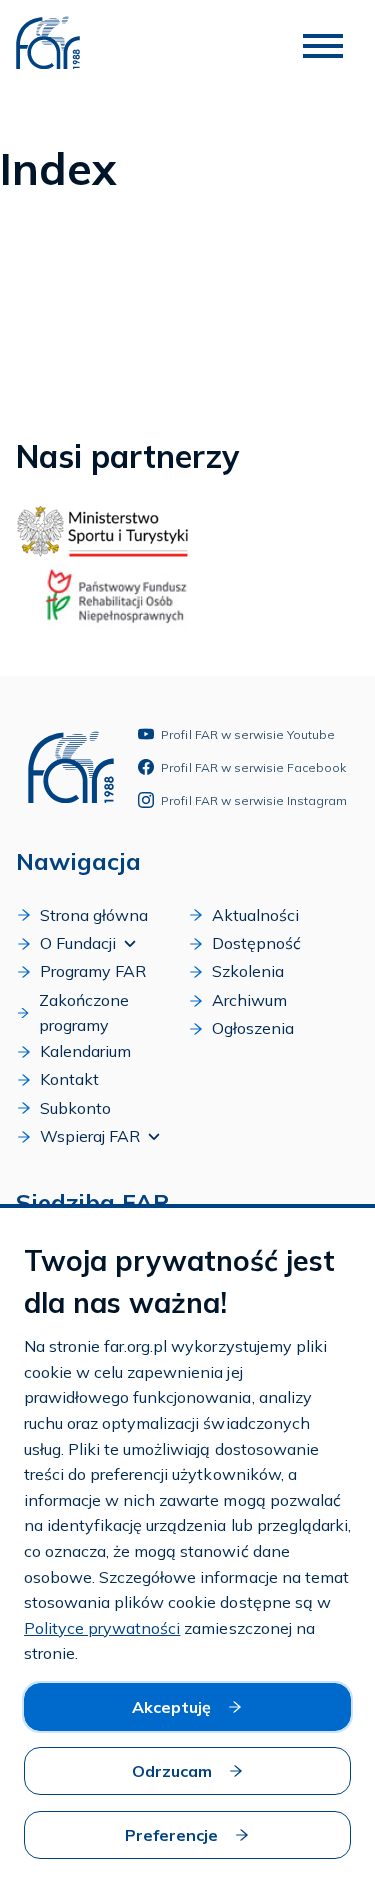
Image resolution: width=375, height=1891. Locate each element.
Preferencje (171, 1835)
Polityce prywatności (102, 1628)
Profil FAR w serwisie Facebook (253, 767)
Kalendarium (85, 1051)
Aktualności (255, 915)
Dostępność (256, 943)
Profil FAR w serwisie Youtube (248, 734)
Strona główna (94, 915)
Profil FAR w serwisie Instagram (254, 800)
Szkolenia (248, 971)
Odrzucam (172, 1771)
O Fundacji (78, 943)
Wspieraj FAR (90, 1136)
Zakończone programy (84, 1013)
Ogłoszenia (253, 1028)
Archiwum (249, 1000)
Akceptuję (171, 1707)
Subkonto (75, 1108)
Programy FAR (93, 971)
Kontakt (69, 1079)
